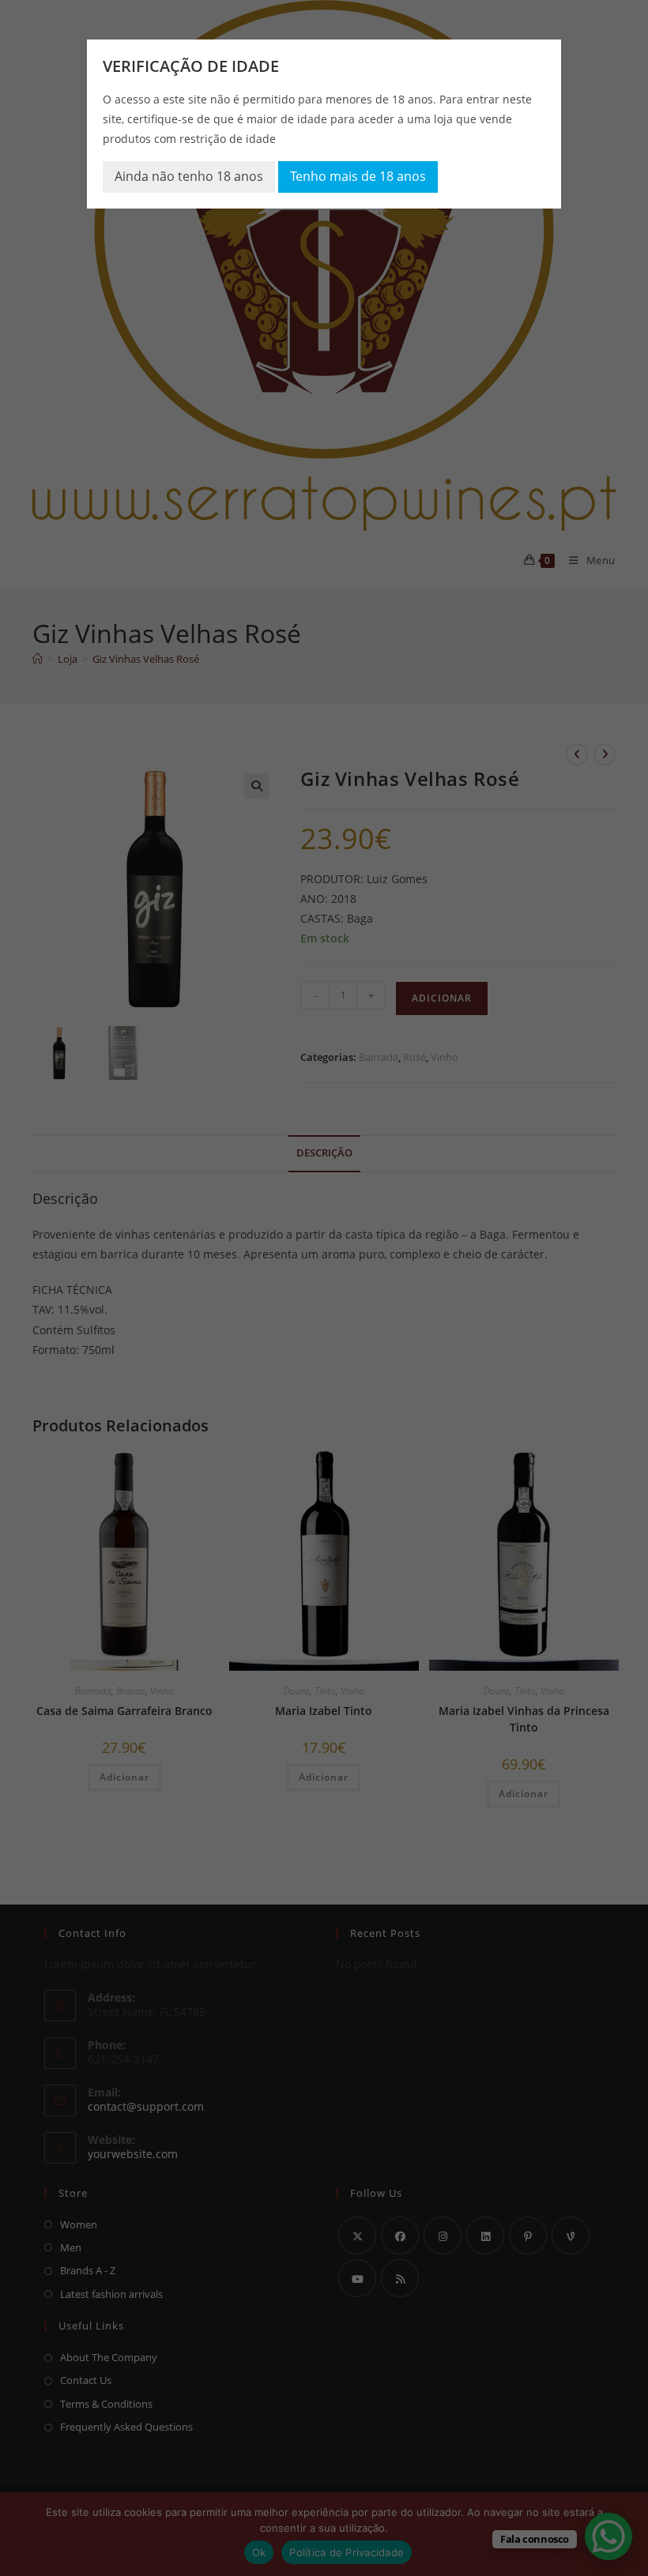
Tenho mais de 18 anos (358, 176)
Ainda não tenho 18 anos (189, 176)
